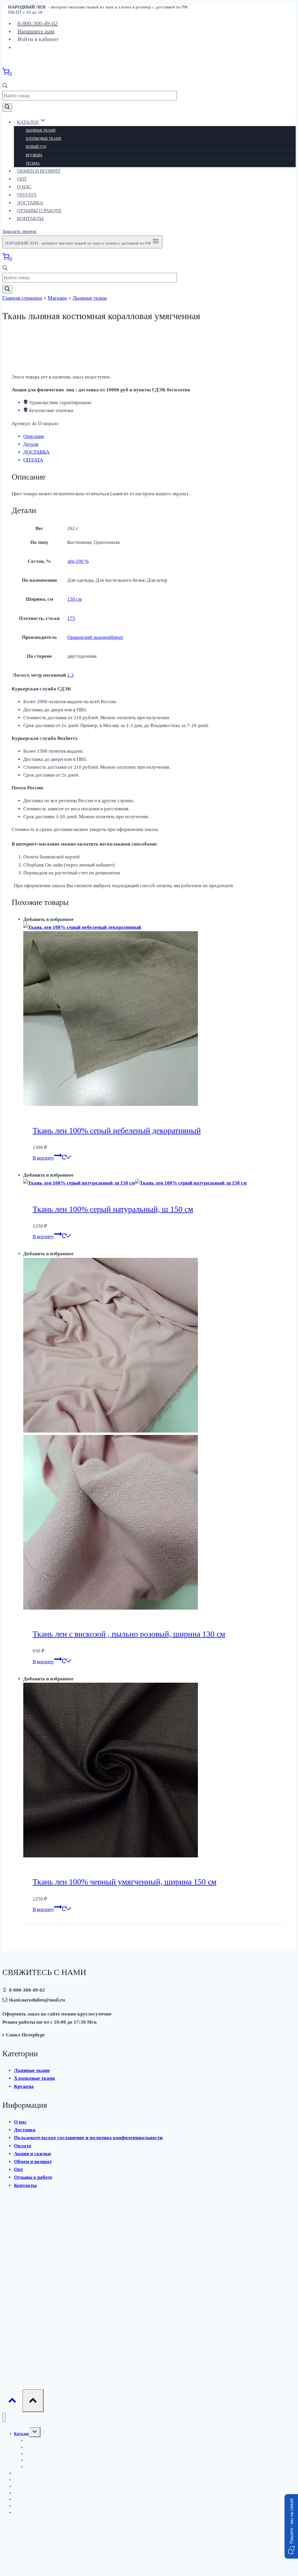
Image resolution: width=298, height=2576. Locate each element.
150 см (74, 599)
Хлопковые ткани (43, 139)
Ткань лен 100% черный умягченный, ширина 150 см (125, 1882)
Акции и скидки (32, 2154)
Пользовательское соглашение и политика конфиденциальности (88, 2138)
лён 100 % (78, 561)
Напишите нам (36, 31)
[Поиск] (7, 107)
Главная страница (22, 298)
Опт (22, 179)
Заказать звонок (19, 231)
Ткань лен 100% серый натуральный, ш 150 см (113, 1209)
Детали (31, 444)
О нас (24, 187)
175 (71, 618)
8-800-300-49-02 (38, 23)
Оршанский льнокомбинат (95, 637)
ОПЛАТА (33, 460)
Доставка (30, 203)
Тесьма (33, 163)
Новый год (36, 147)
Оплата (27, 195)
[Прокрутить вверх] (12, 2402)
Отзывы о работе (39, 211)
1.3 (70, 675)
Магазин (57, 298)
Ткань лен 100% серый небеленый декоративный (117, 1130)
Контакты (30, 219)
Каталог (22, 2434)
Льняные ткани (41, 130)
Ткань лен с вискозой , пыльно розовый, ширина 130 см (129, 1634)
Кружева (34, 155)
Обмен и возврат (39, 171)
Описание (34, 436)
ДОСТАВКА (36, 452)
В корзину (43, 1158)
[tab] (155, 436)
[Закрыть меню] (4, 2417)
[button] (291, 2526)
